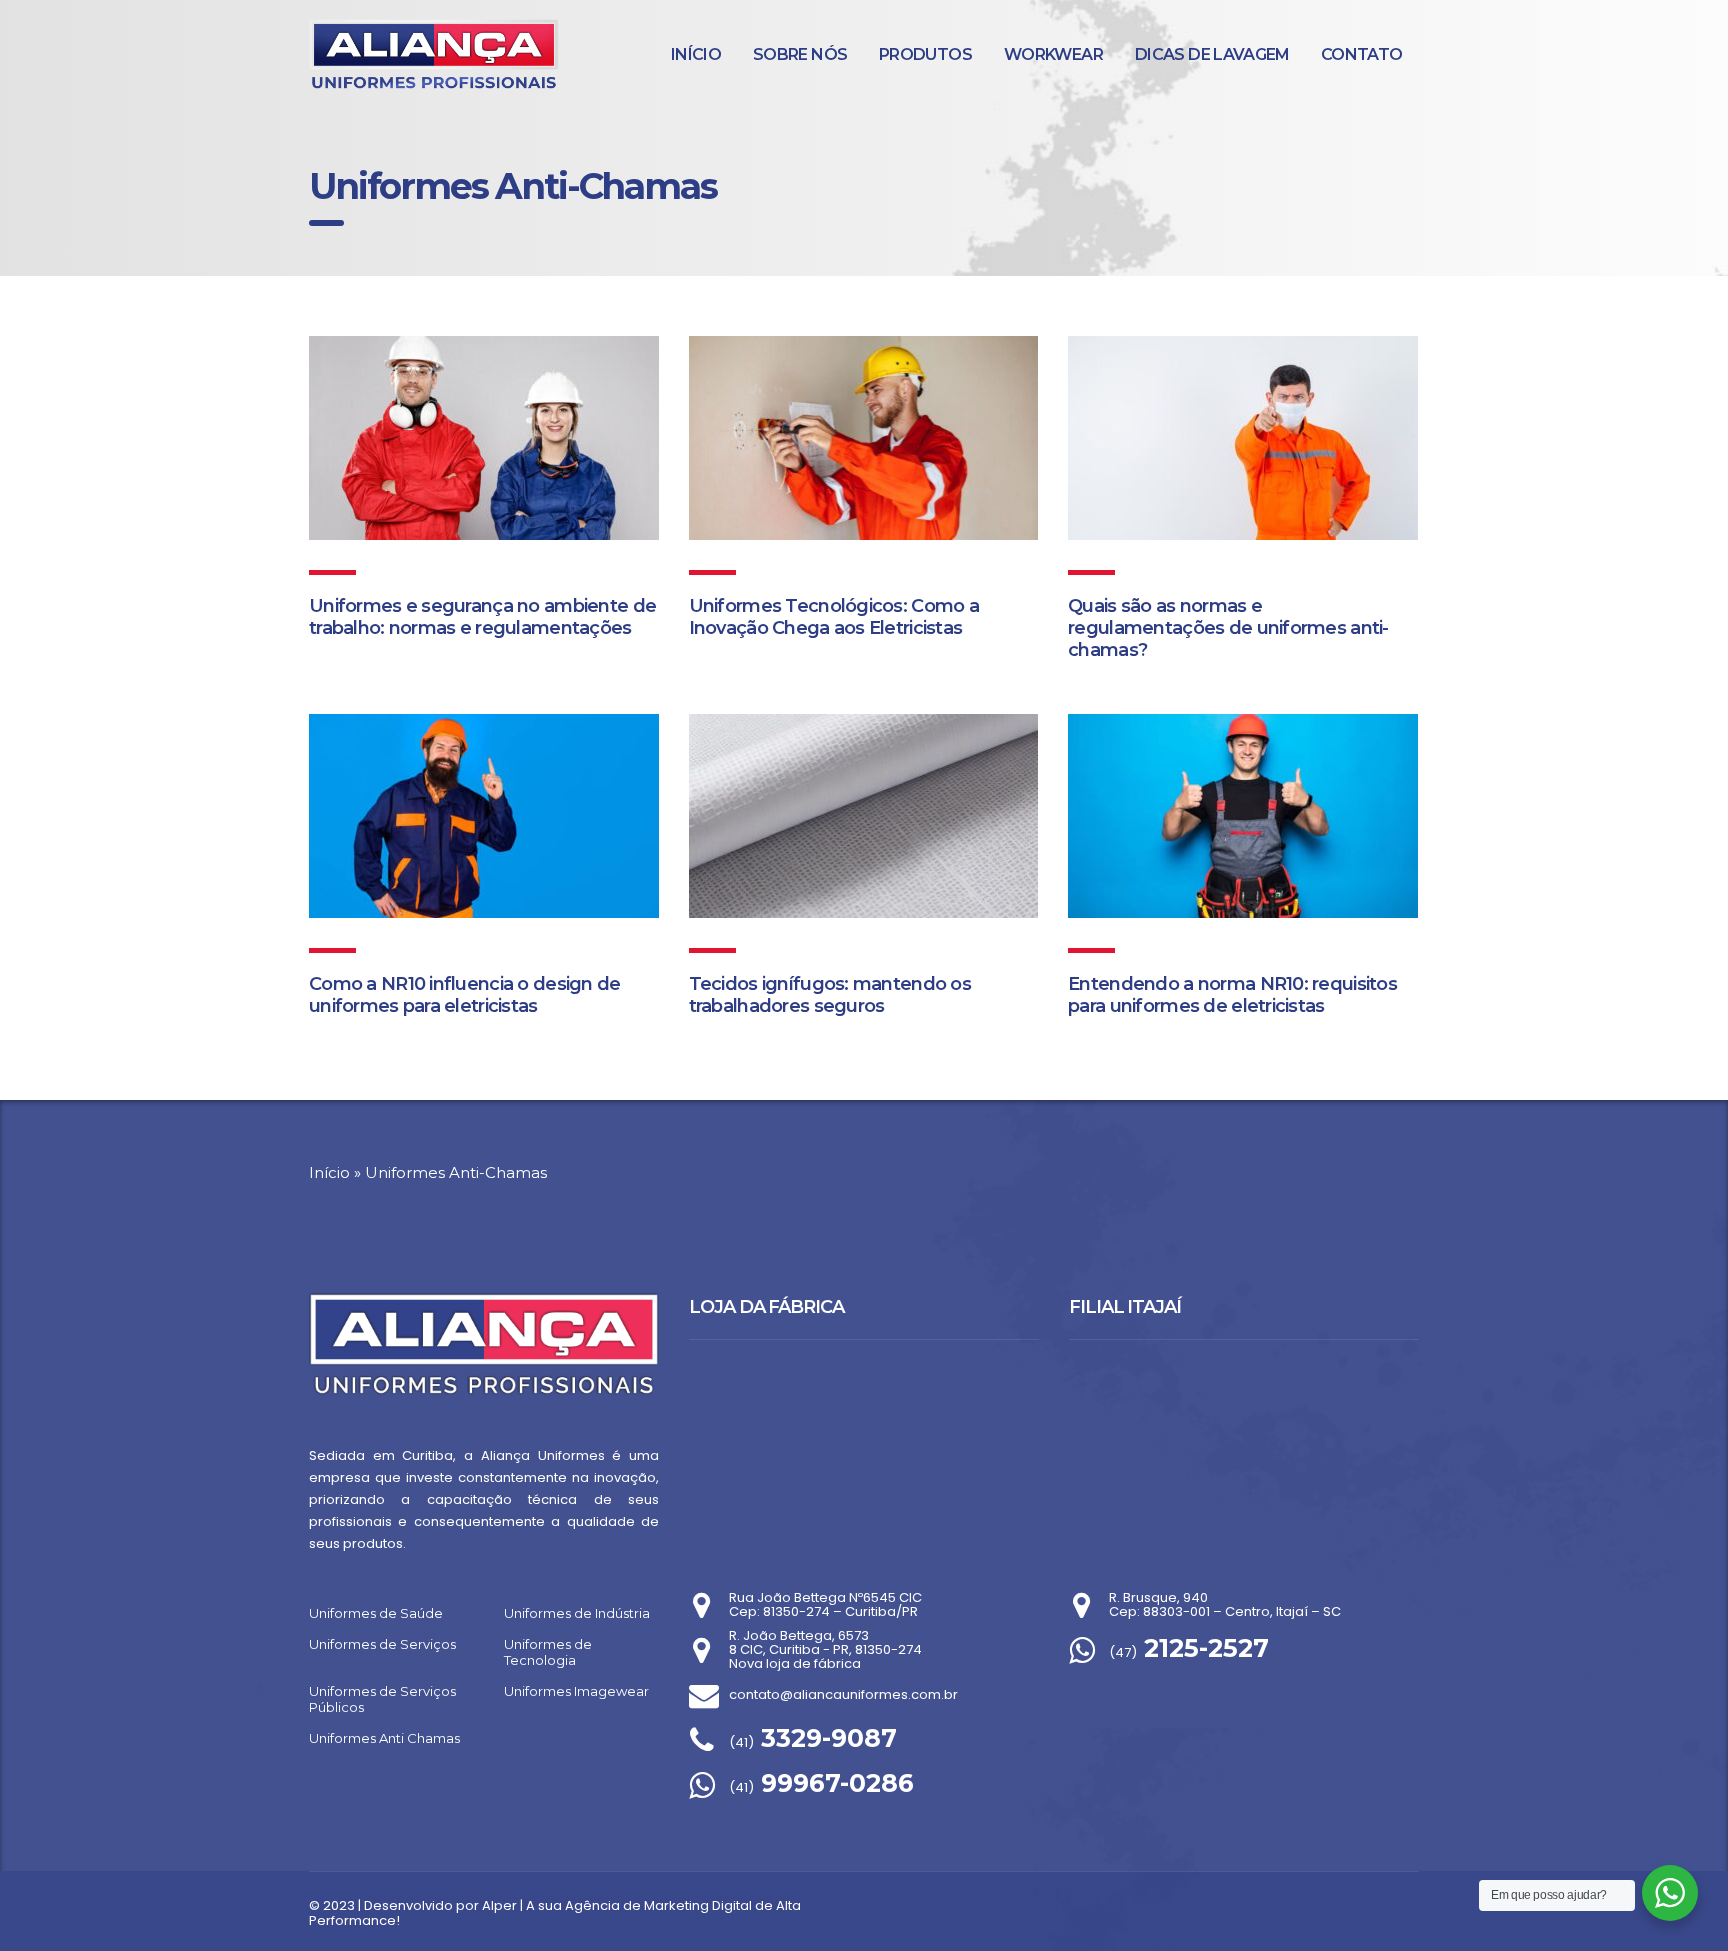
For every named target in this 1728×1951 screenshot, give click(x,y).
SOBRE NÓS (800, 54)
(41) (813, 1742)
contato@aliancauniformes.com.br (843, 1694)
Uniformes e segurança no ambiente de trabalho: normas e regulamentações (482, 617)
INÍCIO (696, 54)
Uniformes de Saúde (376, 1613)
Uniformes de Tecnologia (548, 1652)
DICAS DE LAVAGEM (1212, 54)
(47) (1189, 1652)
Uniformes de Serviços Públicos (382, 1699)
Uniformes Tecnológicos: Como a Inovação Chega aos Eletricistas (834, 617)
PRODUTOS (925, 54)
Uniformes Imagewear (576, 1691)
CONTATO (1362, 54)
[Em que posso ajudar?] (1670, 1893)
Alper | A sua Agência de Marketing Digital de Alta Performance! (555, 1913)
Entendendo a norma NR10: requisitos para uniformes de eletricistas (1232, 995)
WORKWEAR (1053, 54)
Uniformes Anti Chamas (384, 1738)
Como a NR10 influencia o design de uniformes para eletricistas (465, 995)
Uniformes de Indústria (577, 1613)
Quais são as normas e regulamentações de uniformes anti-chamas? (1228, 628)
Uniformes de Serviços (382, 1644)
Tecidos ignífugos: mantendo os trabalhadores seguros (830, 995)
